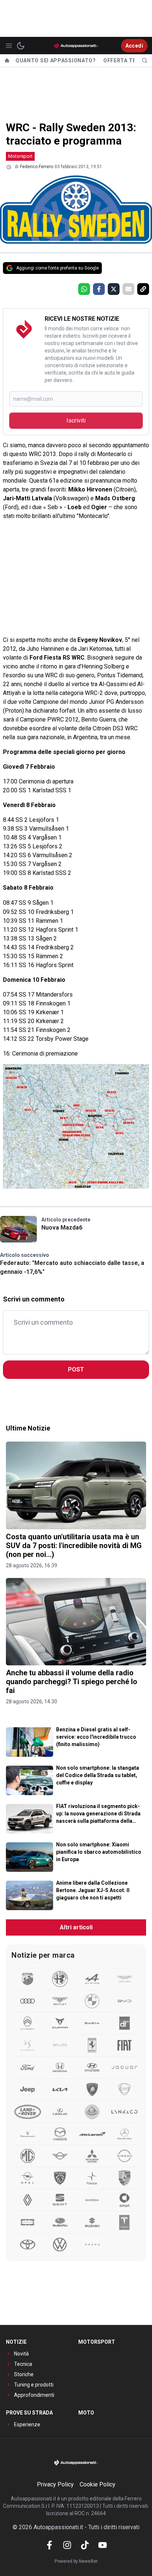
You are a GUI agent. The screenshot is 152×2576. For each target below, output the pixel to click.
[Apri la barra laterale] (9, 46)
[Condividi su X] (114, 289)
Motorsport (20, 156)
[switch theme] (21, 46)
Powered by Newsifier (76, 2561)
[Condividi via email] (128, 289)
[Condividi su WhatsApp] (84, 289)
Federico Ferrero (37, 167)
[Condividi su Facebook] (99, 289)
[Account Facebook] (49, 2545)
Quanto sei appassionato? (56, 60)
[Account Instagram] (67, 2545)
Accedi (134, 46)
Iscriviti (76, 420)
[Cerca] (145, 60)
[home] (7, 60)
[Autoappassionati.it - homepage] (76, 46)
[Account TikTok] (85, 2545)
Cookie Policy (98, 2484)
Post (76, 1369)
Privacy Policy (55, 2484)
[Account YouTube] (103, 2545)
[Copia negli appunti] (143, 289)
